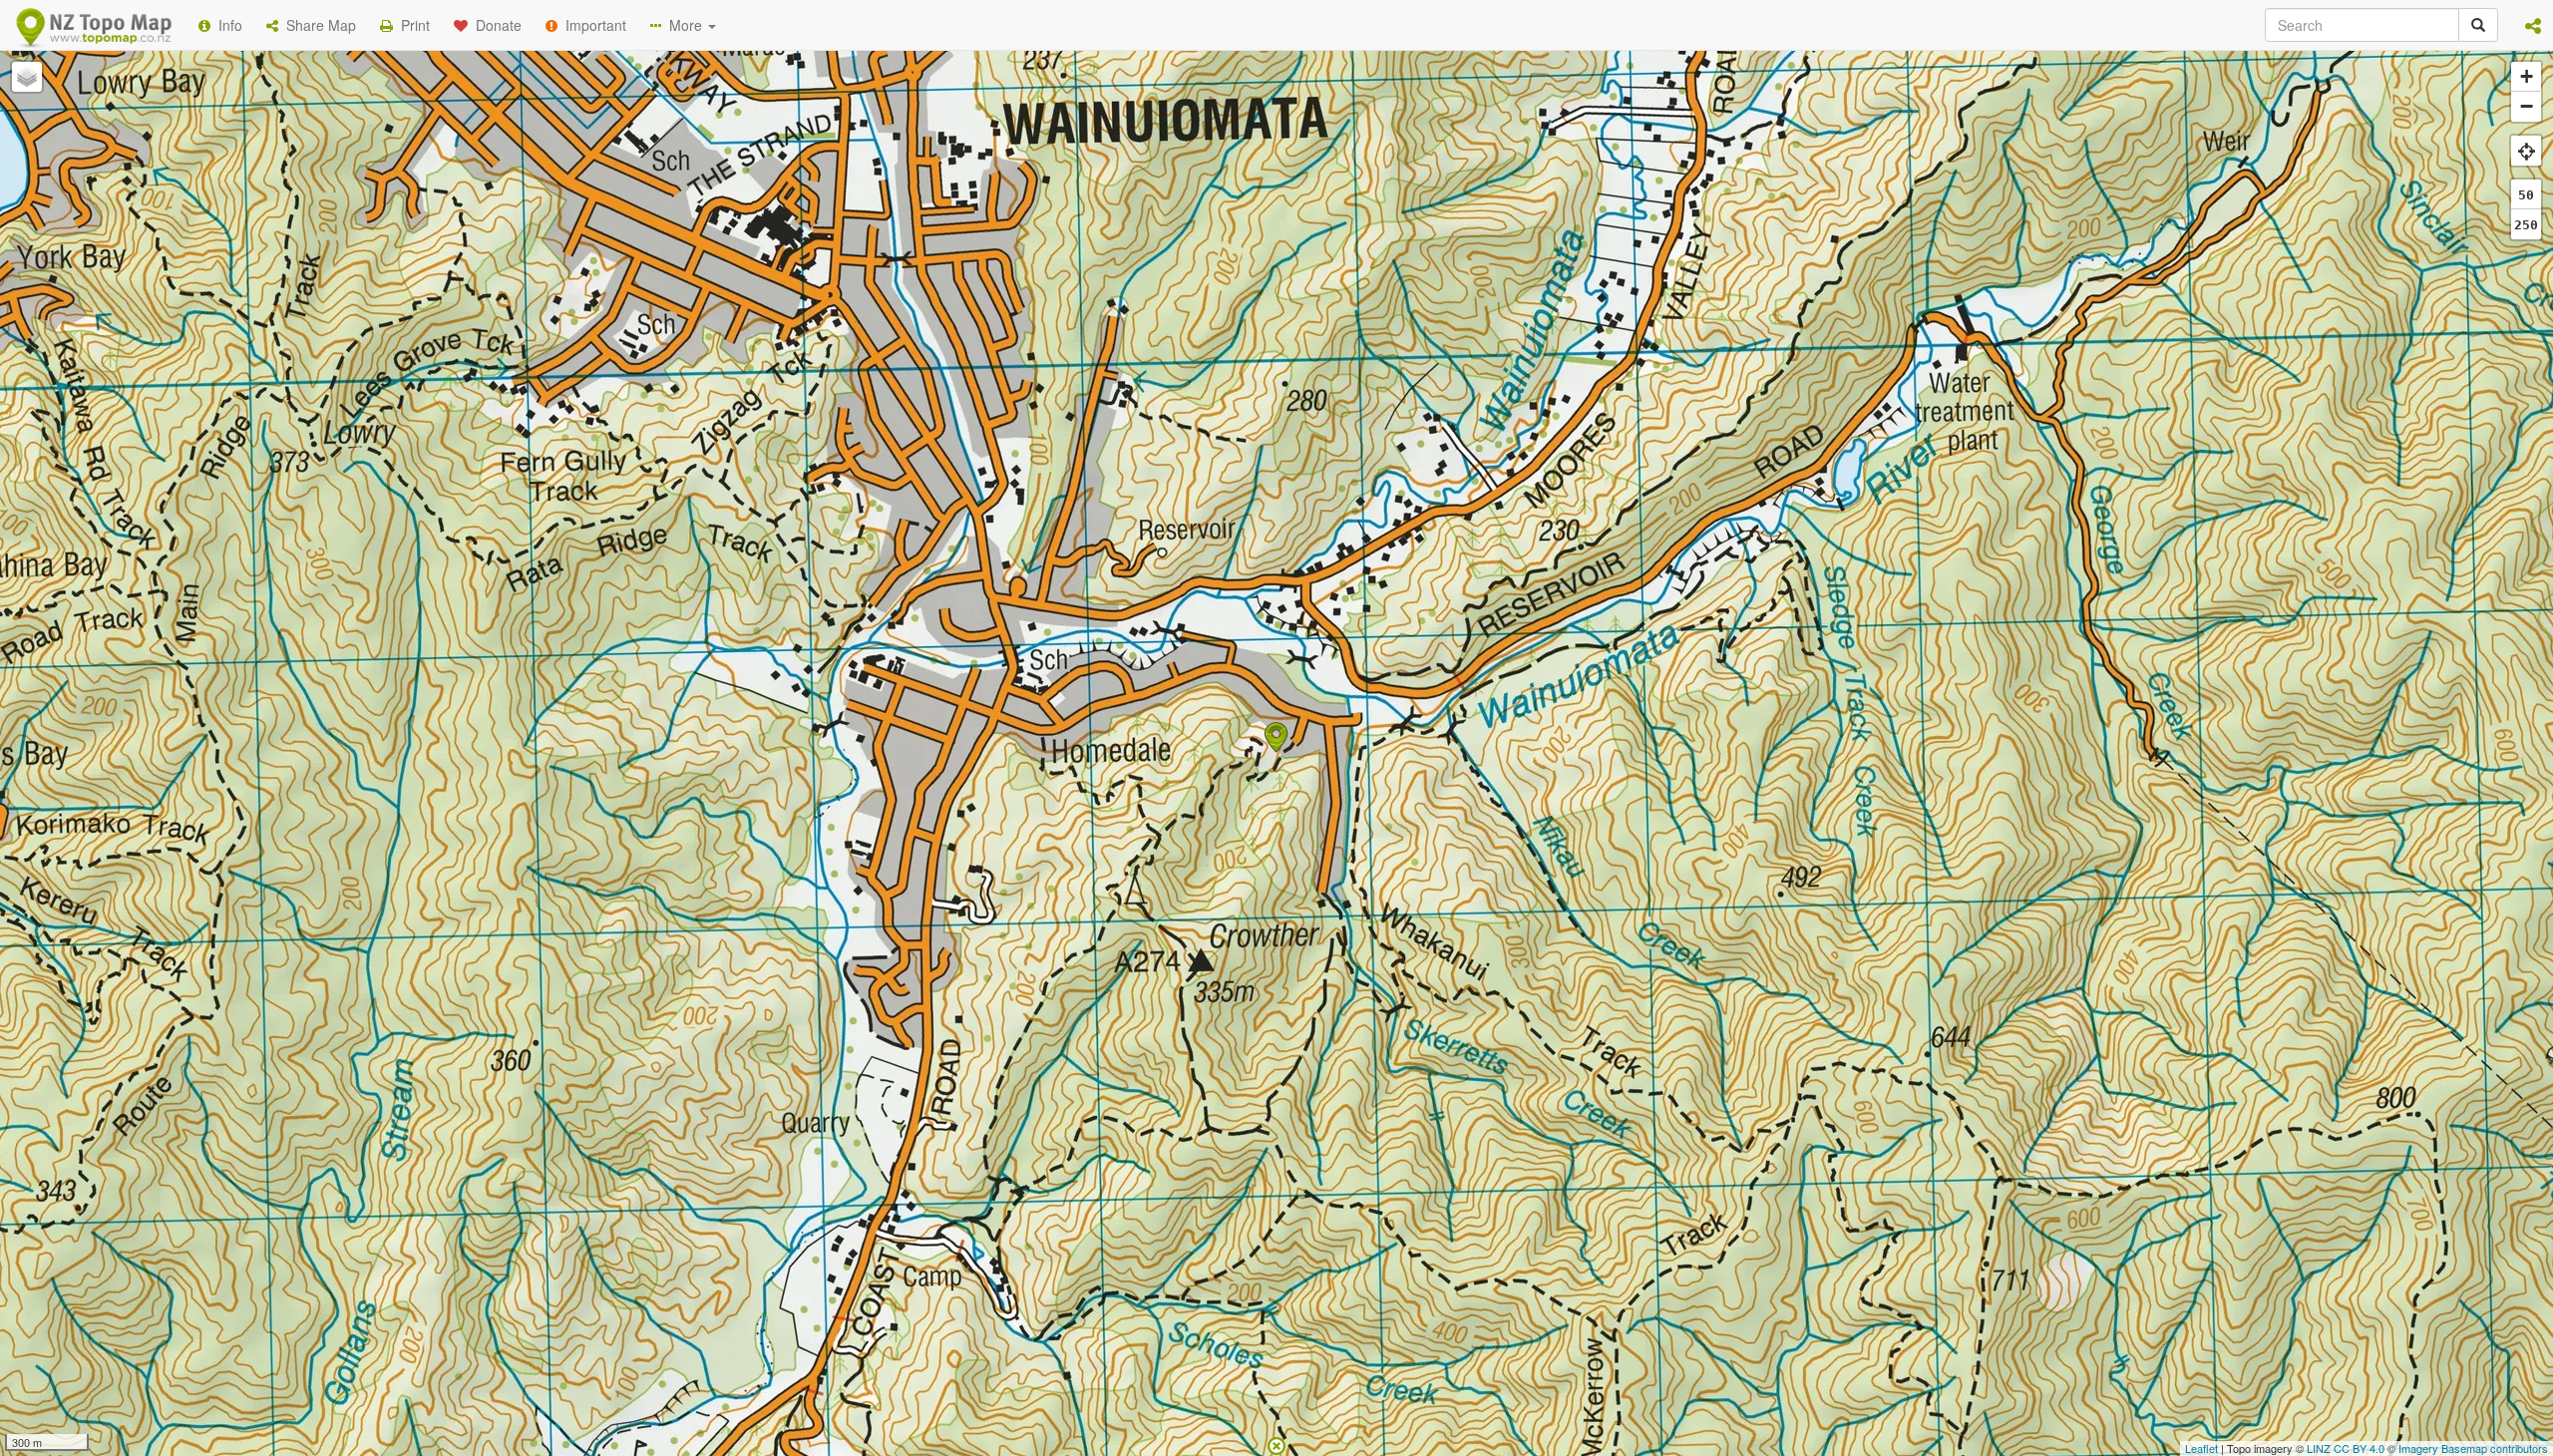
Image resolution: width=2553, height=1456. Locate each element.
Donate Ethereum (1068, 332)
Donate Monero (1218, 332)
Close (1678, 407)
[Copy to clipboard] (1335, 258)
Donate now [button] (920, 258)
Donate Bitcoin (921, 332)
